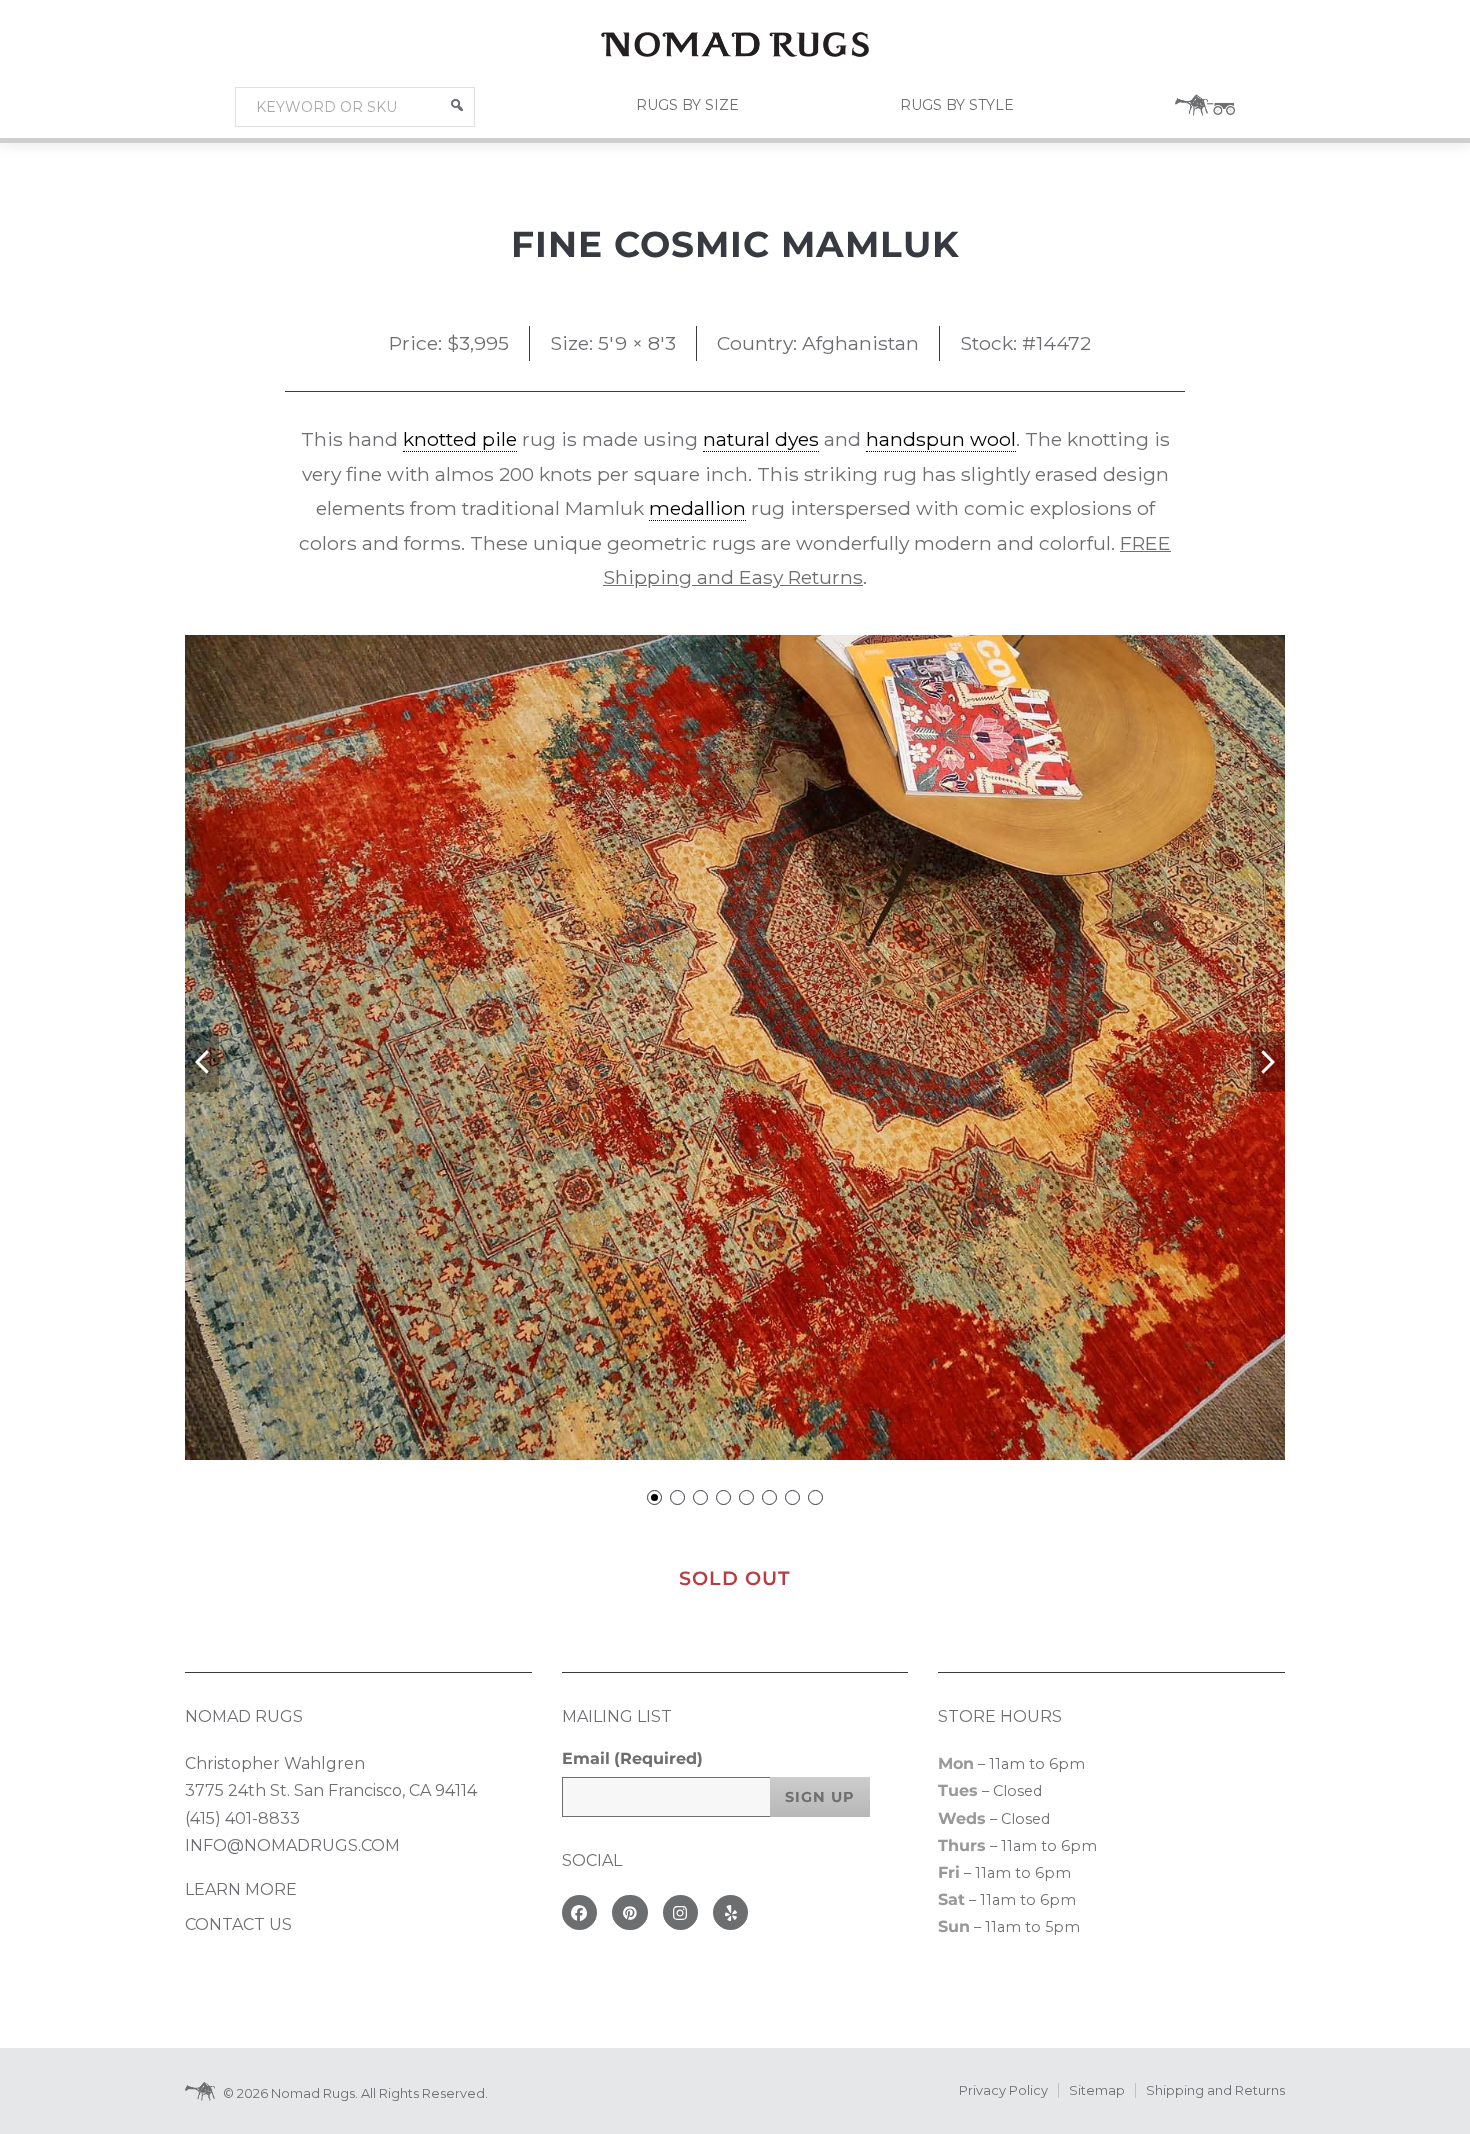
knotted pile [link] (460, 439)
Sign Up (820, 1797)
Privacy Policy (1003, 2090)
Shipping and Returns (1215, 2090)
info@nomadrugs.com (292, 1845)
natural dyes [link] (761, 439)
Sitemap (1097, 2090)
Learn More (241, 1889)
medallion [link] (697, 508)
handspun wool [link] (941, 439)
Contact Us (238, 1924)
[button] (457, 105)
